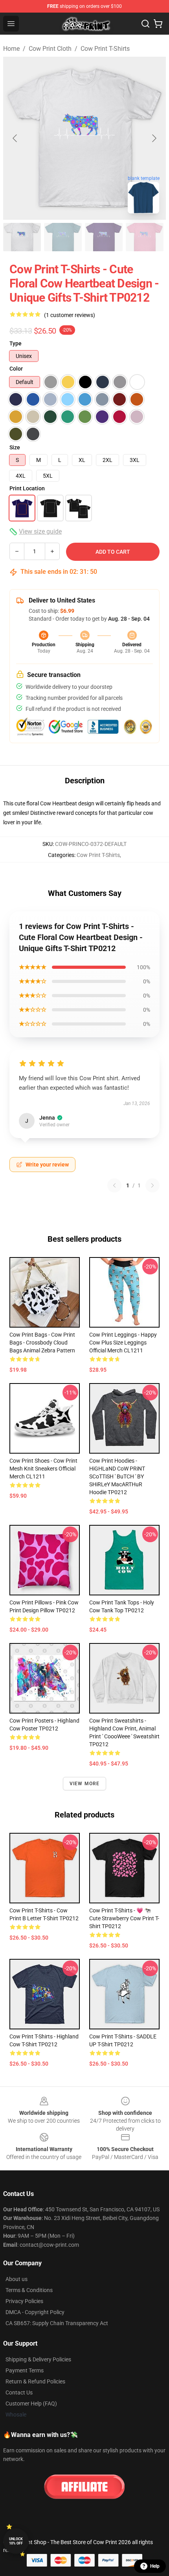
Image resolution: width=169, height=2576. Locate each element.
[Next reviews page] (152, 1185)
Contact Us (19, 2392)
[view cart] (158, 24)
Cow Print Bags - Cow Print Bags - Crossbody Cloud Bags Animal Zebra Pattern (42, 1343)
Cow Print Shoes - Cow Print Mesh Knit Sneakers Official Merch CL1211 (43, 1469)
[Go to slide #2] (63, 237)
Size (15, 447)
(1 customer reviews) (70, 315)
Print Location (27, 488)
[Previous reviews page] (114, 1185)
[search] (145, 24)
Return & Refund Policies (35, 2381)
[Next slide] (154, 138)
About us (17, 2279)
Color (16, 369)
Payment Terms (25, 2370)
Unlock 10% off (16, 2541)
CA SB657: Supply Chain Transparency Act (57, 2323)
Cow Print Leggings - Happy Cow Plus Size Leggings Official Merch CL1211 (123, 1343)
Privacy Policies (24, 2301)
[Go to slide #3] (104, 237)
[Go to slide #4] (145, 237)
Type (16, 343)
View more (85, 1784)
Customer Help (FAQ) (31, 2404)
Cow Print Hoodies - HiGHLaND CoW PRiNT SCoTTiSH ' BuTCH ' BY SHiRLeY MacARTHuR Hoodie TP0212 (117, 1476)
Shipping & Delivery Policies (38, 2359)
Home (11, 49)
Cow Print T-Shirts (105, 49)
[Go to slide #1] (22, 237)
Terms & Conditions (29, 2290)
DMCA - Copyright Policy (35, 2312)
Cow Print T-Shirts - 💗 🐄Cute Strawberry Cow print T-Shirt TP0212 (124, 1918)
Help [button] (155, 2566)
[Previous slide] (15, 138)
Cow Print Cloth (50, 49)
